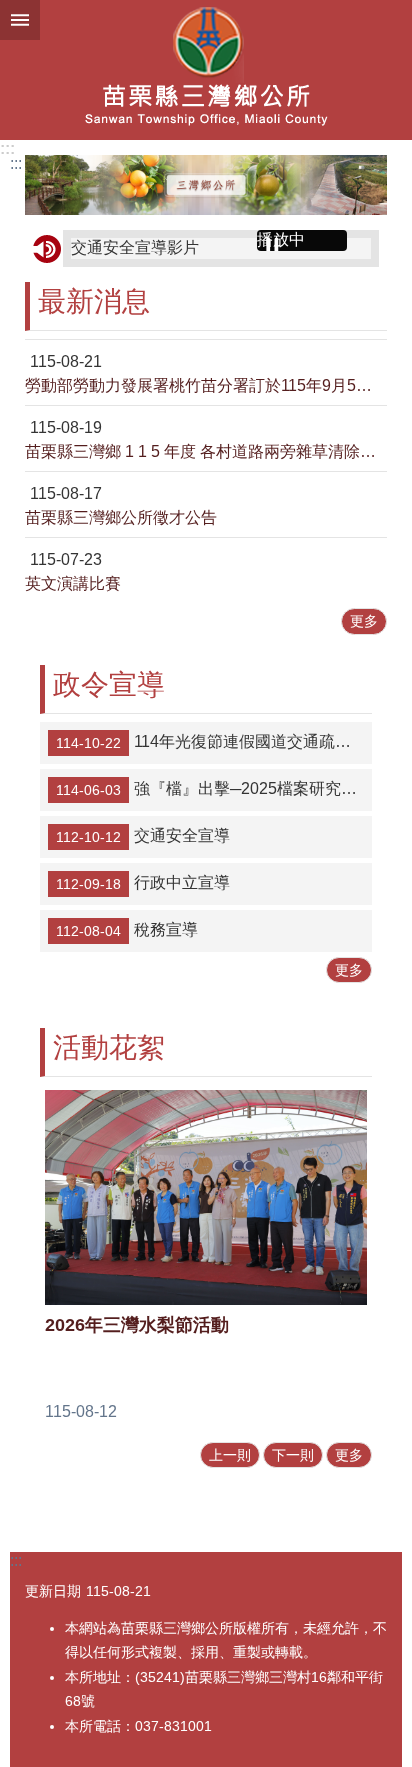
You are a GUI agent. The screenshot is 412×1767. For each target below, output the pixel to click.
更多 (364, 621)
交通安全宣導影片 (135, 247)
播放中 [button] (281, 239)
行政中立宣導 (143, 883)
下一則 (293, 1455)
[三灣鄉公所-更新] (206, 185)
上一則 (230, 1455)
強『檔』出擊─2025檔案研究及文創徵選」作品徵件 (214, 789)
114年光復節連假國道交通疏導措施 (214, 742)
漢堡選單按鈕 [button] (20, 20)
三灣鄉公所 (206, 70)
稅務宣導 (127, 930)
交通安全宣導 (143, 836)
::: (7, 148)
